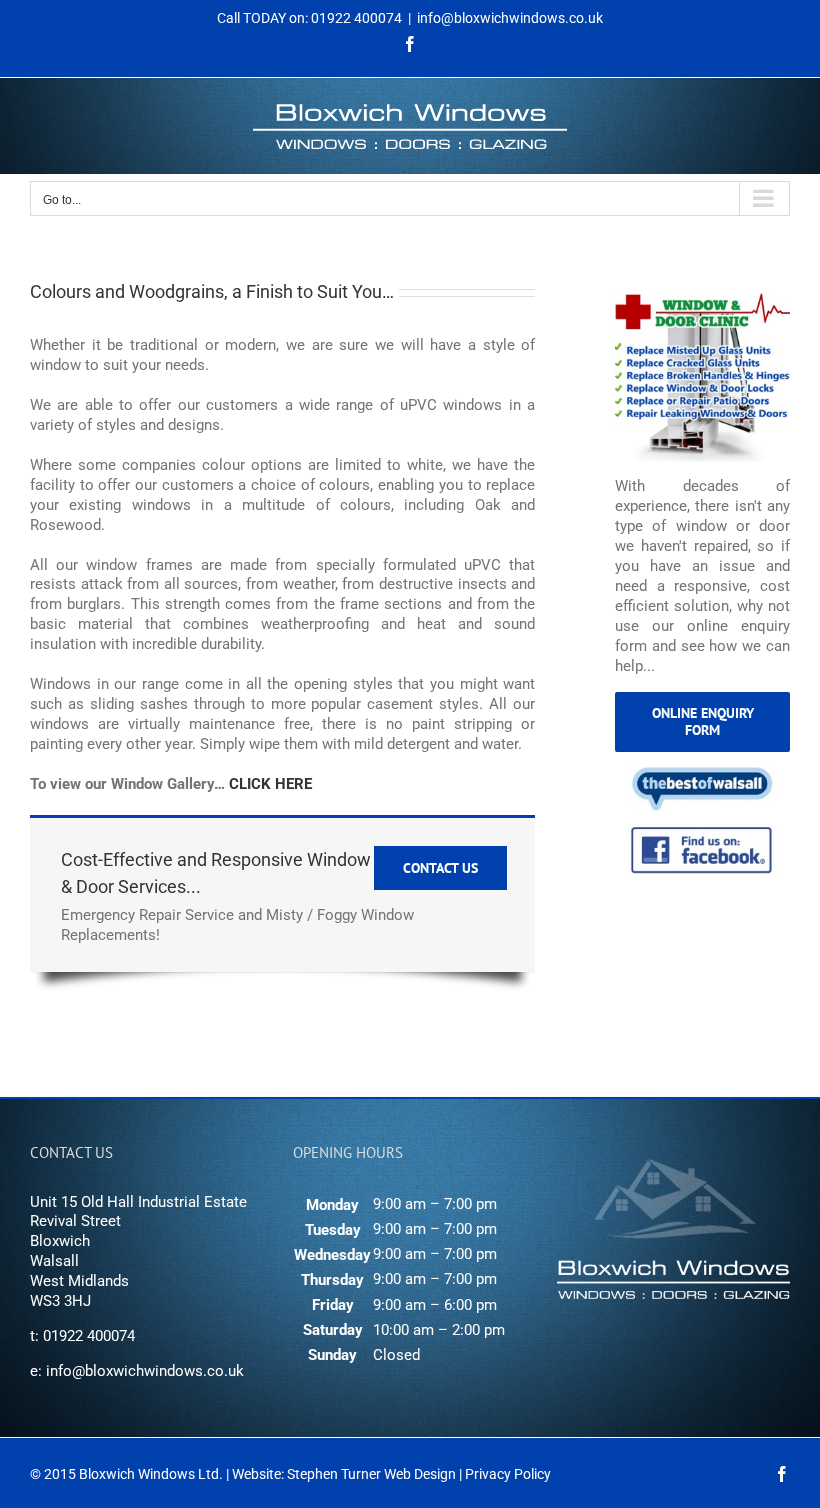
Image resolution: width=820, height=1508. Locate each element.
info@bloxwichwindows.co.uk (510, 18)
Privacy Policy (508, 1474)
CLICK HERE (270, 784)
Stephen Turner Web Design (371, 1474)
